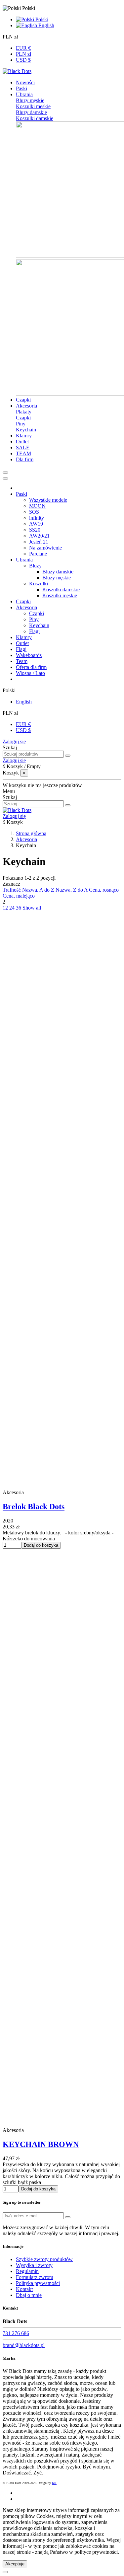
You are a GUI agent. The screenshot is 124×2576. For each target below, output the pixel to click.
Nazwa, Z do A (72, 890)
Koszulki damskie (35, 118)
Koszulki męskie (33, 106)
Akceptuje (15, 2564)
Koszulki (39, 584)
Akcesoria (26, 607)
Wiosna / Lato (30, 673)
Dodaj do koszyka (41, 1545)
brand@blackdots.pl (24, 2345)
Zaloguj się (14, 741)
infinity (37, 518)
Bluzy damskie (31, 112)
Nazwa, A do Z (39, 890)
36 (19, 908)
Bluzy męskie (30, 100)
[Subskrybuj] (68, 2217)
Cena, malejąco (19, 896)
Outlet (22, 643)
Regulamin (27, 2271)
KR (54, 2483)
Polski (41, 19)
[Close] (5, 478)
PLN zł (23, 54)
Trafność (12, 890)
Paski (21, 494)
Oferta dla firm (31, 667)
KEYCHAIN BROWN (41, 2144)
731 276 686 (16, 2333)
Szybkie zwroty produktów (44, 2259)
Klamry (24, 637)
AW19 (36, 524)
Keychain (26, 430)
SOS (34, 512)
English (46, 25)
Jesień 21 (39, 542)
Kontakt (24, 2289)
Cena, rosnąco (104, 890)
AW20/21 (39, 536)
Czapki (23, 418)
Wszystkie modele (48, 500)
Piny (21, 424)
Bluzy (35, 566)
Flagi (34, 631)
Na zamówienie (45, 548)
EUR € (23, 48)
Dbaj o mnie (29, 2295)
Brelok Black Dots (34, 1507)
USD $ (23, 60)
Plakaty (24, 412)
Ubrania (24, 560)
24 (13, 908)
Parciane (38, 554)
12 (6, 908)
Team (22, 661)
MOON (37, 506)
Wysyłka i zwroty (34, 2265)
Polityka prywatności (38, 2283)
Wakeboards (29, 655)
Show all (32, 908)
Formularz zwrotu (35, 2277)
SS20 (35, 530)
